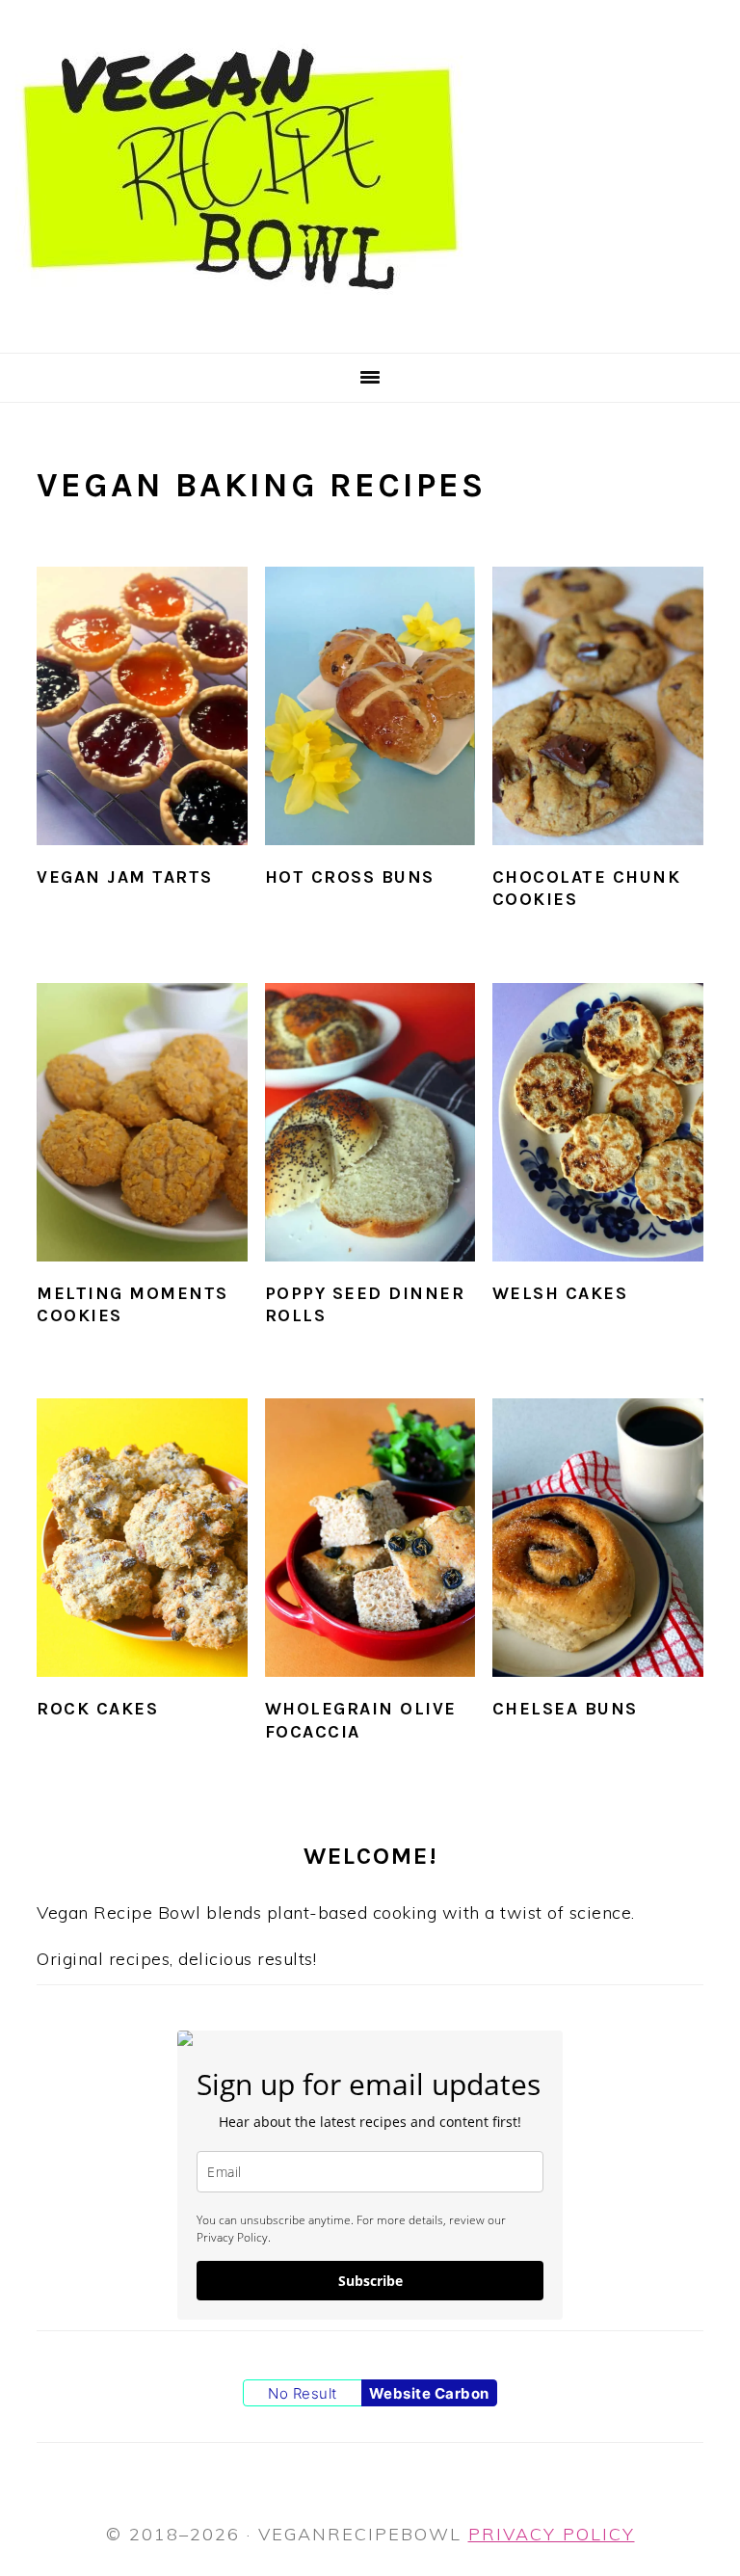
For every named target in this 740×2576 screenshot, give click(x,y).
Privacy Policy (552, 2534)
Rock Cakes (97, 1709)
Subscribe (370, 2281)
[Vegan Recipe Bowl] (241, 328)
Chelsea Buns (565, 1709)
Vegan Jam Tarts (125, 877)
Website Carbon (429, 2393)
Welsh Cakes (560, 1293)
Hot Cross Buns (350, 877)
